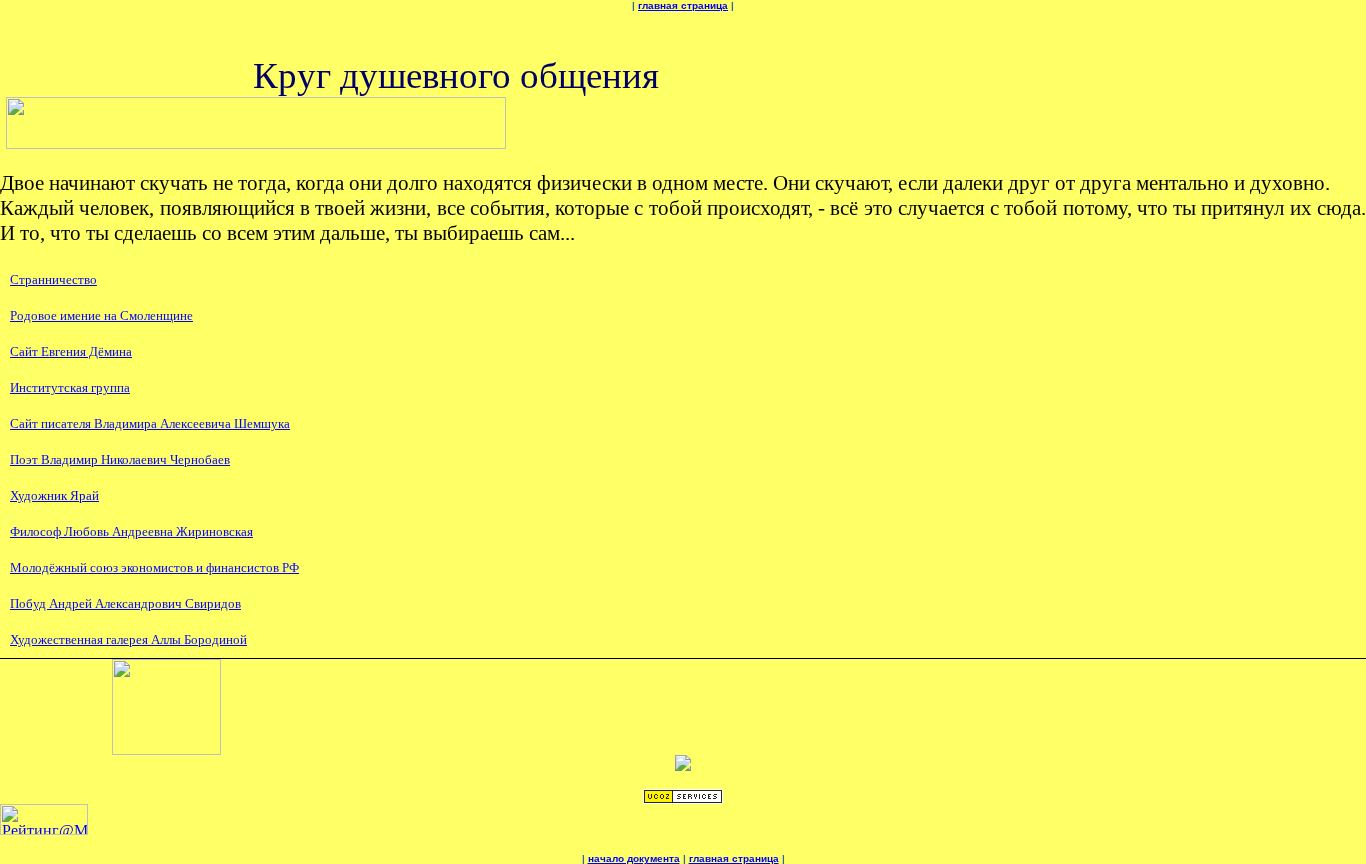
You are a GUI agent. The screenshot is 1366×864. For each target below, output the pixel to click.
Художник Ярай (54, 495)
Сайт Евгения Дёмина (71, 351)
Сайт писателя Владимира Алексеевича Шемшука (150, 423)
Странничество (53, 279)
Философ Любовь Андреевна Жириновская (131, 531)
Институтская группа (70, 387)
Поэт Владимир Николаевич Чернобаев (120, 459)
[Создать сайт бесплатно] (683, 798)
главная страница (683, 5)
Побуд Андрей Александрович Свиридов (125, 603)
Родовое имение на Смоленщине (101, 315)
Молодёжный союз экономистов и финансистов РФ (154, 567)
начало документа (634, 858)
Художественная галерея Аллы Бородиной (128, 639)
